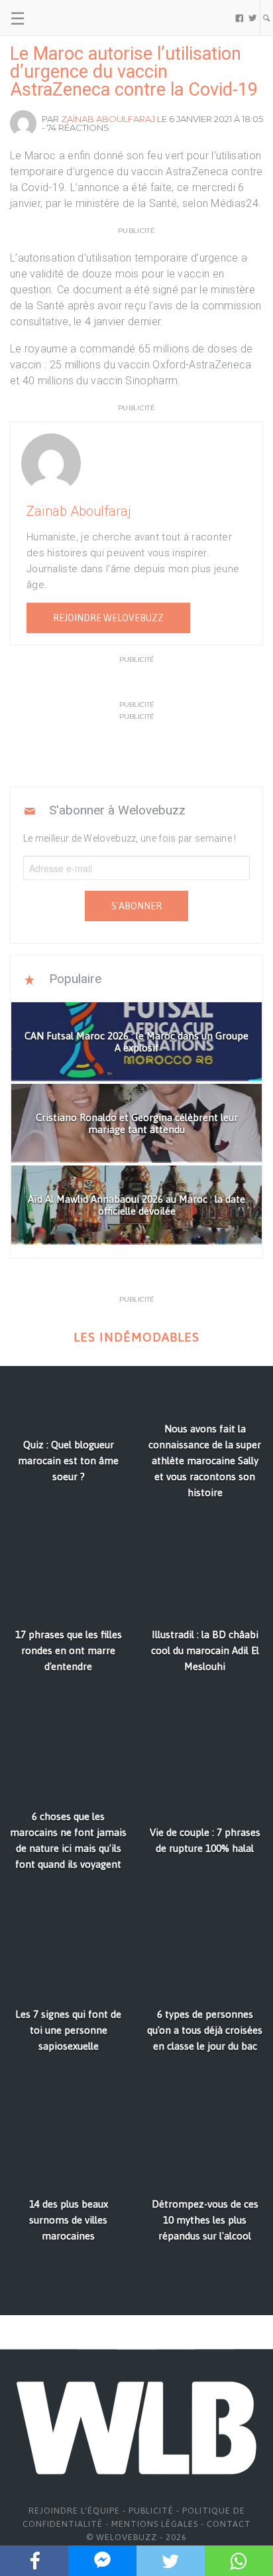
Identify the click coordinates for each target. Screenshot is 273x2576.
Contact (229, 2524)
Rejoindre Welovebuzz (108, 618)
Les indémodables (136, 1337)
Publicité (151, 2511)
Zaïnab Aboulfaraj (108, 119)
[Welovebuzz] (61, 18)
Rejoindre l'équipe (74, 2511)
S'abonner (136, 906)
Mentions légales (155, 2524)
